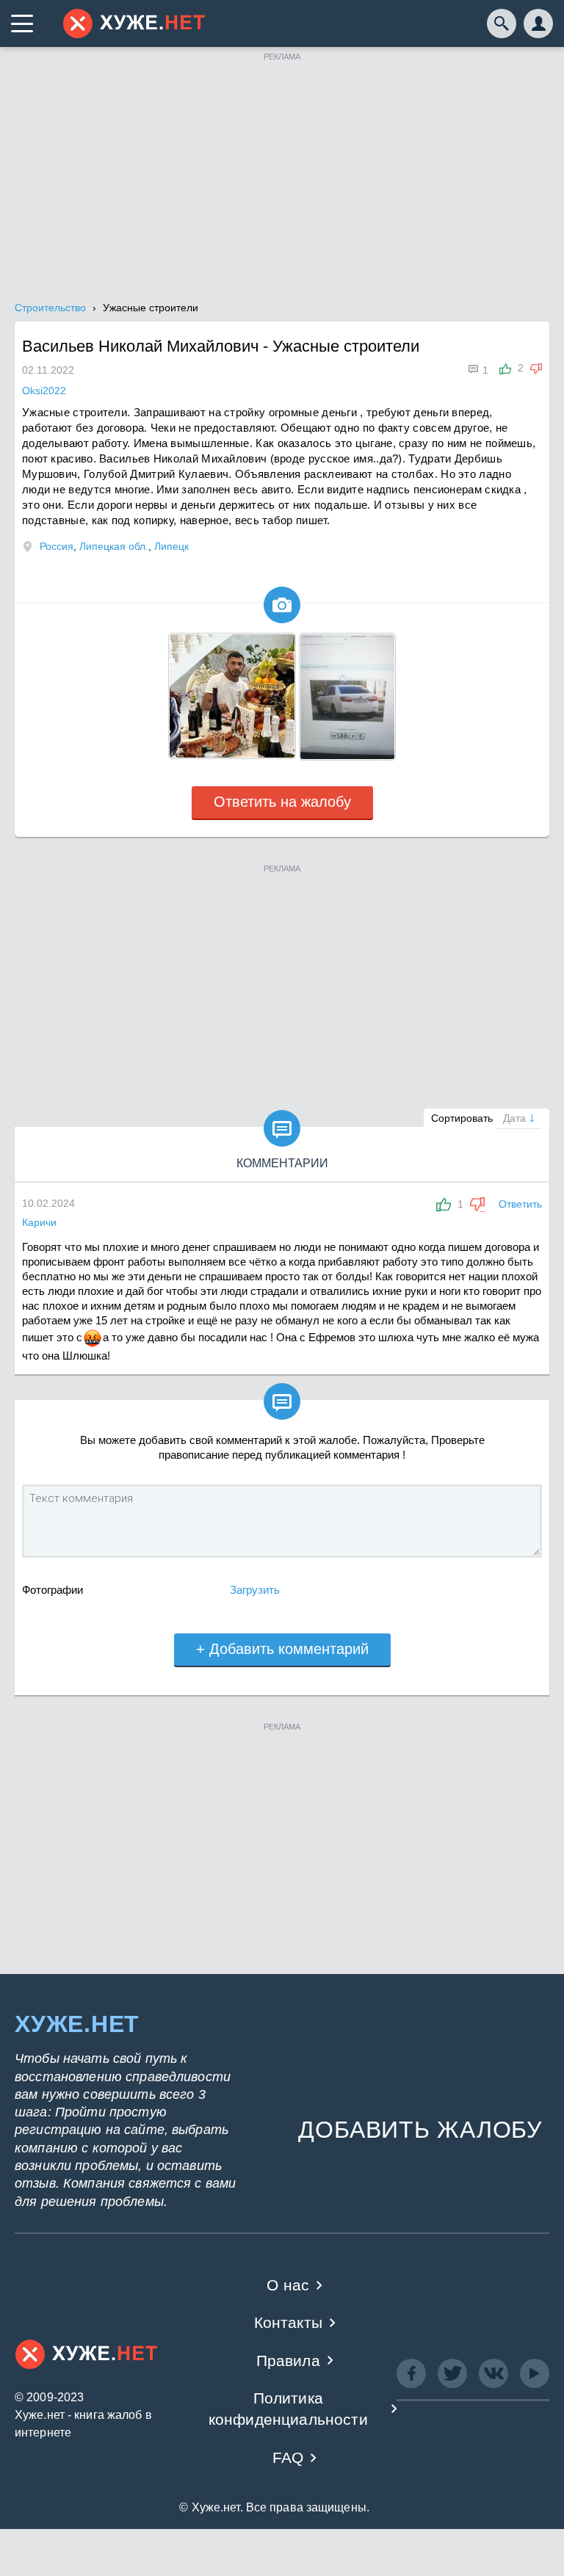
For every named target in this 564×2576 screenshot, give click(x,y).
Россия (57, 546)
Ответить (520, 1204)
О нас (288, 2285)
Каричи (39, 1222)
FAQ (288, 2457)
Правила (288, 2361)
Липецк (171, 546)
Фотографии (53, 1590)
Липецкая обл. (114, 546)
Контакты (288, 2322)
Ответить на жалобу (282, 802)
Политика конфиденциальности (288, 2409)
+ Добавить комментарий (282, 1649)
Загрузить (255, 1590)
